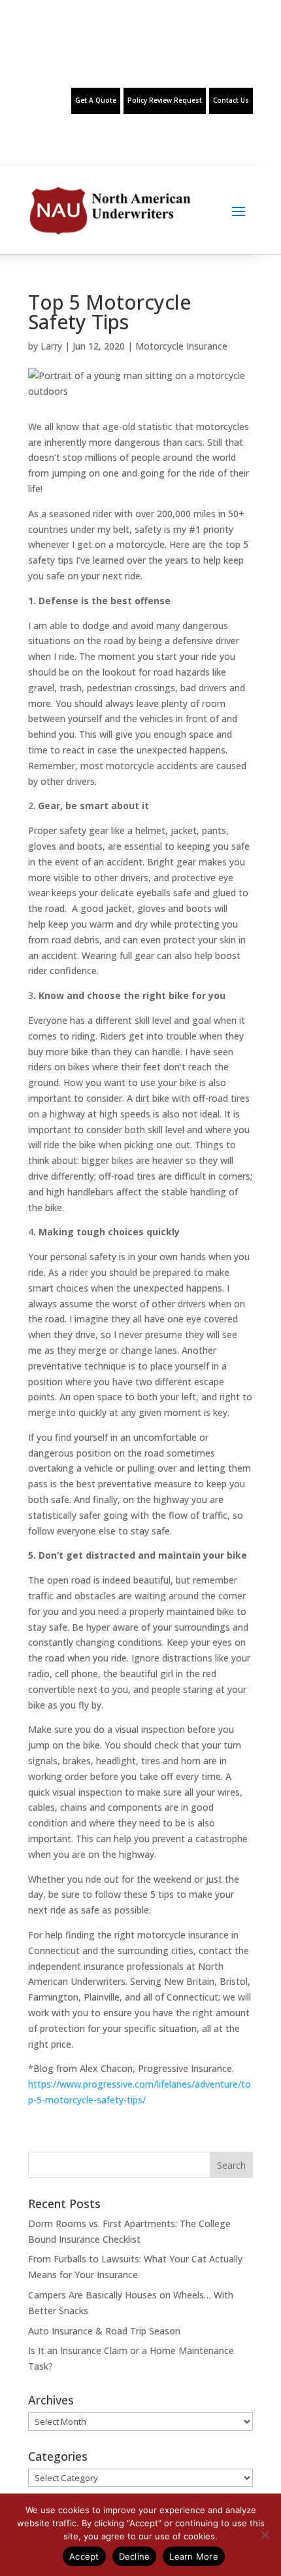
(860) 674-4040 (147, 60)
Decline (135, 2556)
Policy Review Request (165, 100)
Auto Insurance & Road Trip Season (104, 2331)
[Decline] (265, 2535)
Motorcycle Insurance (181, 346)
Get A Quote (96, 100)
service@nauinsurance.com (229, 60)
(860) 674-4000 (58, 60)
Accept (84, 2556)
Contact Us (231, 100)
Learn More (194, 2556)
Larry (51, 346)
